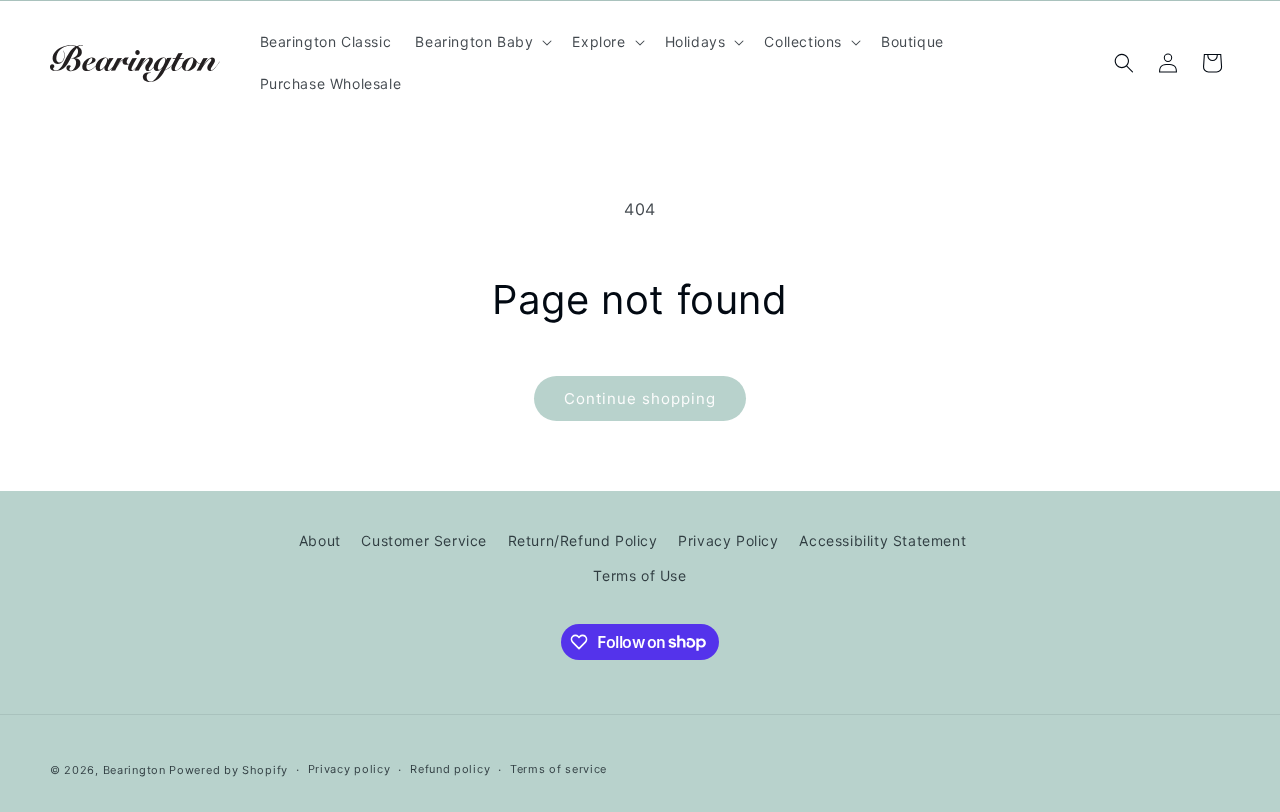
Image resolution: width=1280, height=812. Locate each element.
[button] (481, 42)
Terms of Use (639, 575)
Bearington (134, 770)
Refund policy (450, 769)
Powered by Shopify (228, 770)
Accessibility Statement (882, 540)
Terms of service (558, 769)
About (320, 540)
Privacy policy (349, 769)
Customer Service (424, 540)
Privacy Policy (728, 540)
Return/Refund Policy (583, 540)
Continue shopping (640, 398)
